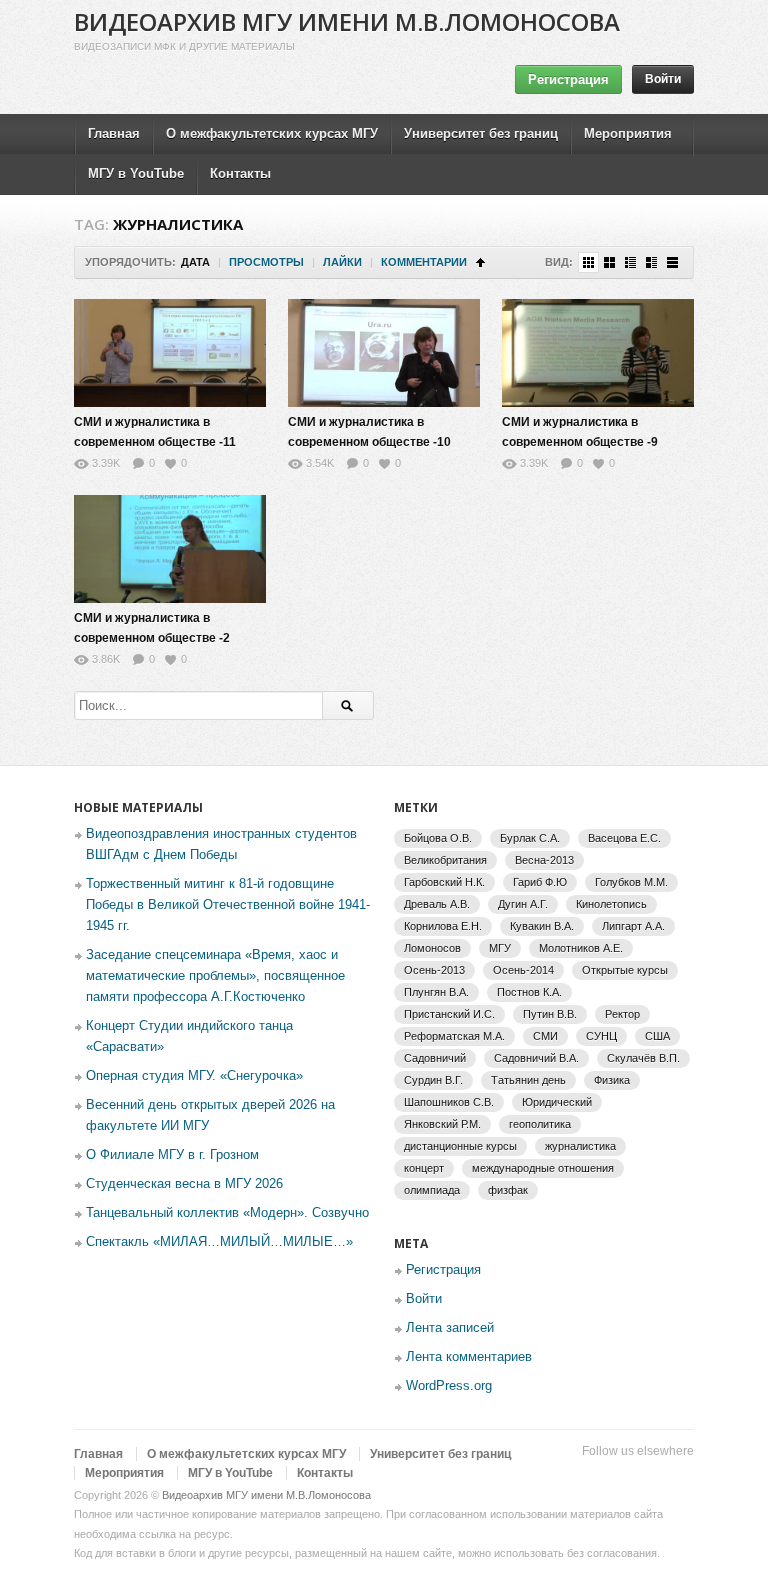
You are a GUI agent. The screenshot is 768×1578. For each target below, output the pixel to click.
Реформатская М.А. (454, 1036)
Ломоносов (432, 948)
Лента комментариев (469, 1356)
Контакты (240, 173)
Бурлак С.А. (530, 838)
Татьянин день (528, 1080)
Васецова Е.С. (624, 838)
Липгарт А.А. (633, 926)
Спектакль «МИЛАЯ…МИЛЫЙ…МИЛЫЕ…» (219, 1241)
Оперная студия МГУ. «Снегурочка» (194, 1075)
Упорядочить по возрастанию (480, 262)
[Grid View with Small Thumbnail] (588, 262)
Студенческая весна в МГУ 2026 (184, 1183)
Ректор (622, 1014)
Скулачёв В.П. (643, 1058)
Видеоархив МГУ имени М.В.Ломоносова (347, 21)
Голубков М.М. (631, 882)
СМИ (545, 1036)
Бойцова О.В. (438, 838)
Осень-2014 (523, 970)
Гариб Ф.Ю (540, 882)
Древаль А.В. (437, 904)
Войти (663, 79)
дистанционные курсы (460, 1146)
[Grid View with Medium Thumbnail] (609, 262)
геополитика (540, 1124)
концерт (424, 1168)
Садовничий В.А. (536, 1058)
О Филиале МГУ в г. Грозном (172, 1154)
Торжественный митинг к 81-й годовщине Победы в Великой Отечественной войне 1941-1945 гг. (228, 904)
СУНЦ (601, 1036)
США (657, 1036)
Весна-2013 (544, 860)
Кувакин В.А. (542, 926)
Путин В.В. (550, 1014)
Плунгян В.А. (436, 992)
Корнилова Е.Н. (443, 926)
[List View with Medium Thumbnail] (651, 262)
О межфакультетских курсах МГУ (272, 133)
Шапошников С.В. (449, 1102)
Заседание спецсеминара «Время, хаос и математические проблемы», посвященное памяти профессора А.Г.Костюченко (215, 975)
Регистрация (568, 79)
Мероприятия (628, 133)
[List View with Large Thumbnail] (672, 262)
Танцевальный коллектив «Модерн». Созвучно (227, 1212)
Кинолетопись (611, 904)
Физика (612, 1080)
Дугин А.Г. (523, 904)
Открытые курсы (625, 970)
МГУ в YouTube (136, 173)
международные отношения (543, 1168)
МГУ (500, 948)
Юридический (557, 1102)
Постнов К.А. (529, 992)
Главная (114, 133)
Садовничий (435, 1058)
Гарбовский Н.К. (444, 882)
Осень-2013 (434, 970)
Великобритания (445, 860)
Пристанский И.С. (449, 1014)
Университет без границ (481, 133)
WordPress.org (449, 1385)
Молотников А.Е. (581, 948)
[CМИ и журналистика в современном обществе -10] (384, 353)
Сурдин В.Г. (433, 1080)
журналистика (580, 1146)
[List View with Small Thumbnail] (630, 262)
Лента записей (450, 1327)
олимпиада (432, 1190)
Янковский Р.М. (442, 1124)
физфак (508, 1190)
